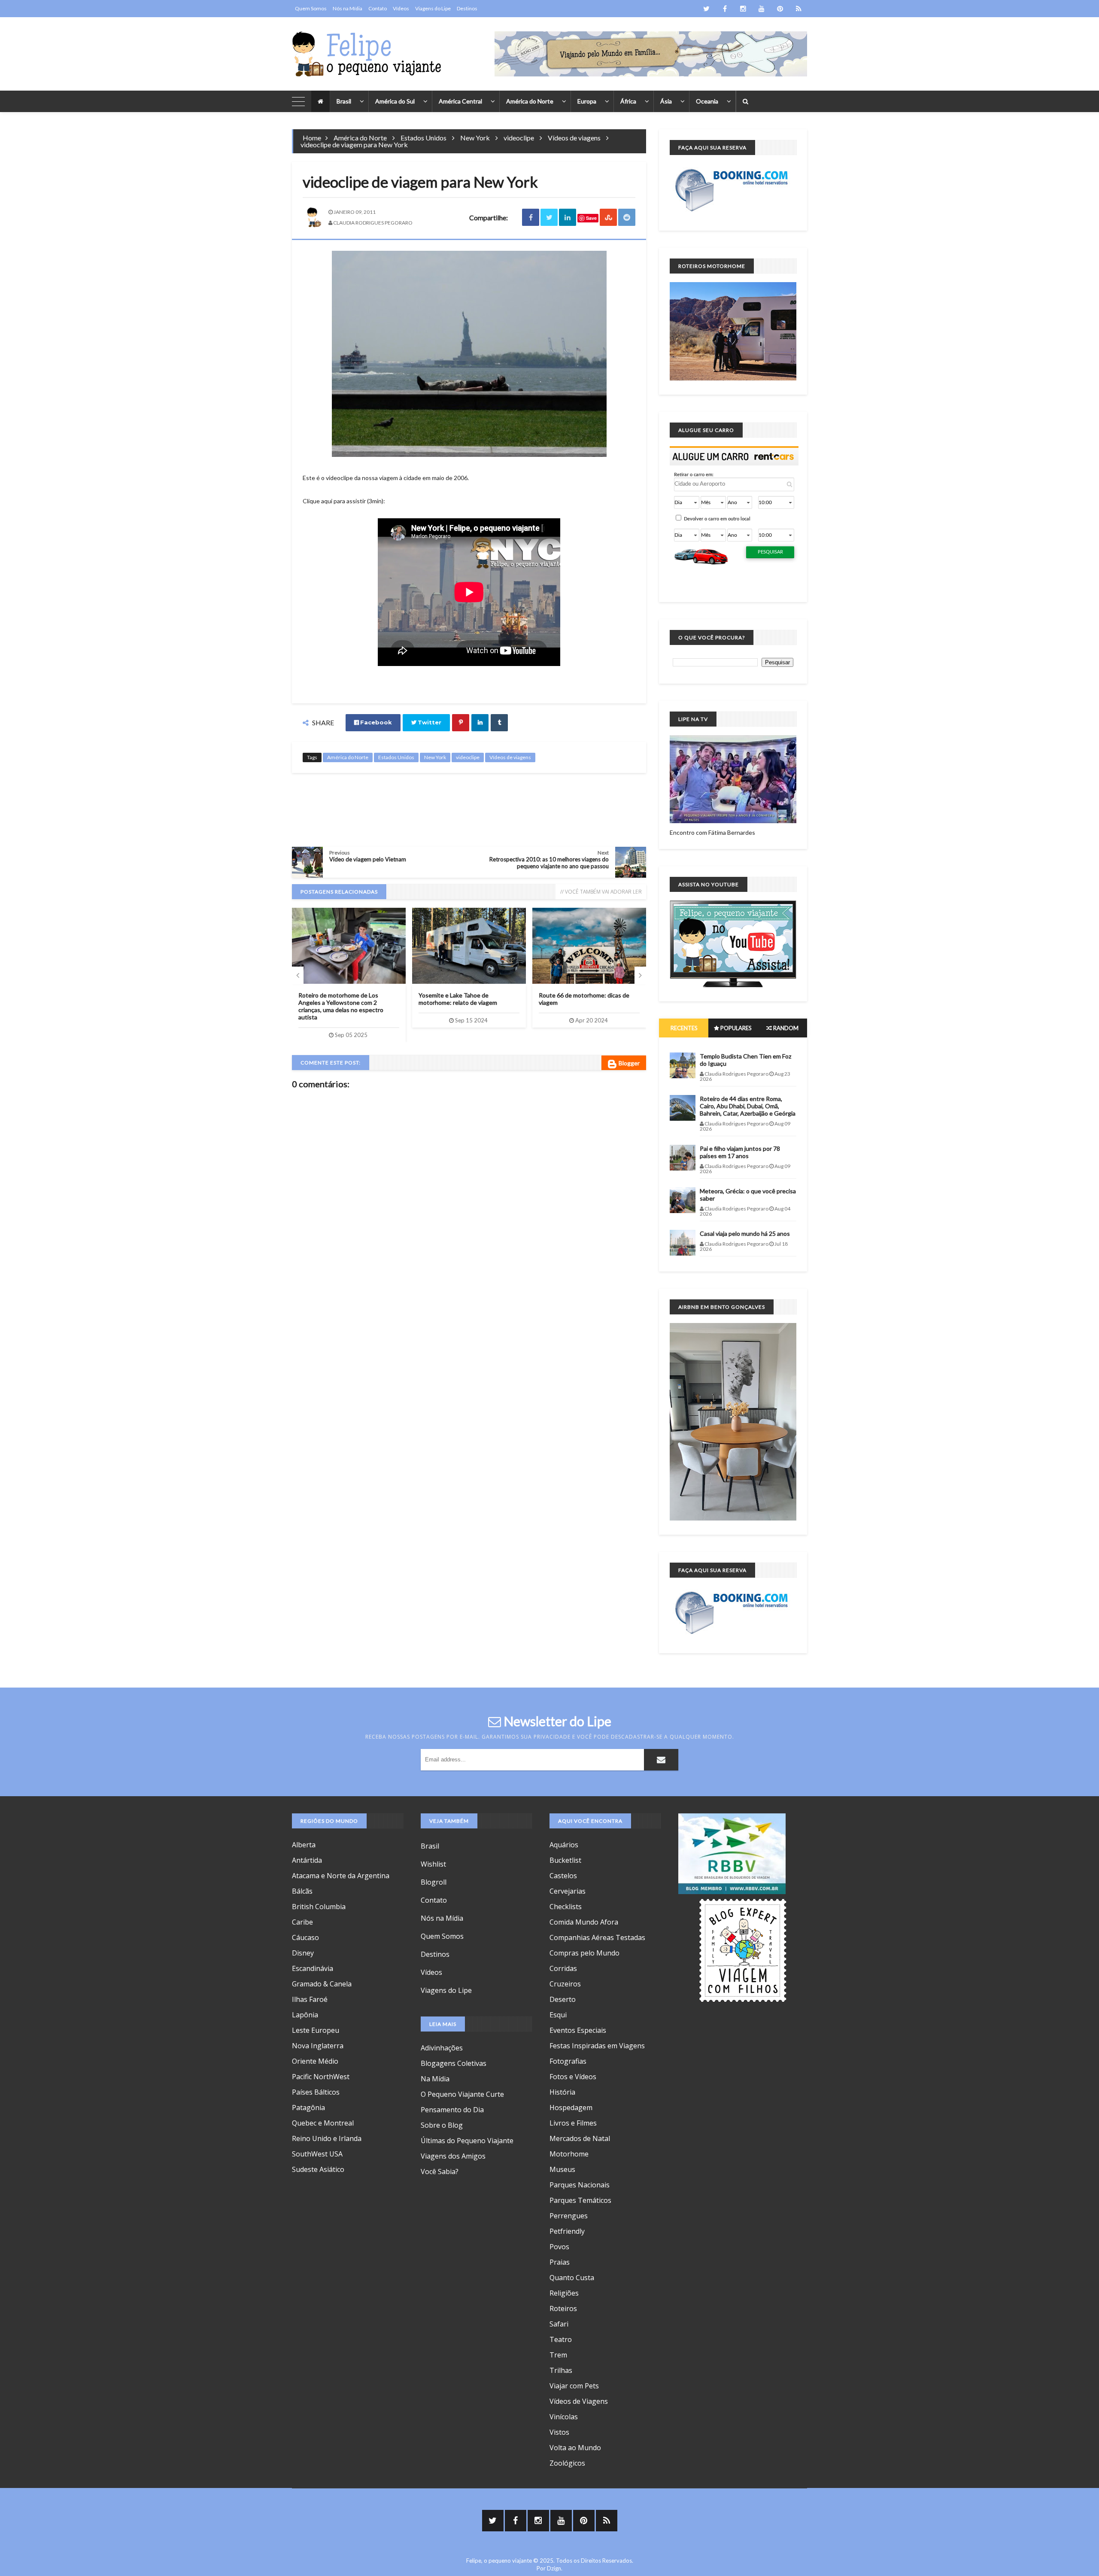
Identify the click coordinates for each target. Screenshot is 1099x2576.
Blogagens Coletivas (454, 2063)
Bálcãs (302, 1891)
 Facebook (373, 722)
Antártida (307, 1860)
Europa (587, 101)
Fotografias (568, 2061)
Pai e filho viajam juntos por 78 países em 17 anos (740, 1152)
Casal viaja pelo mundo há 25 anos (745, 1233)
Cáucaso (305, 1937)
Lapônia (305, 2015)
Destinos (467, 8)
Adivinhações (442, 2048)
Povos (559, 2247)
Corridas (563, 1968)
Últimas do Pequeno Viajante (467, 2141)
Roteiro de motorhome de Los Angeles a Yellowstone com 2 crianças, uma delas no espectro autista (341, 1006)
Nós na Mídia (348, 8)
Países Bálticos (316, 2092)
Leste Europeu (316, 2030)
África (628, 101)
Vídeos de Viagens (579, 2401)
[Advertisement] (469, 809)
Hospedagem (571, 2108)
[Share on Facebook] (531, 217)
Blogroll (434, 1882)
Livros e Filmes (573, 2123)
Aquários (564, 1845)
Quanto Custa (572, 2278)
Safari (559, 2324)
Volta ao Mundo (575, 2448)
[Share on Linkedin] (568, 217)
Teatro (561, 2339)
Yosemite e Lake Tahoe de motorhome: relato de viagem (458, 999)
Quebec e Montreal (323, 2123)
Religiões (564, 2293)
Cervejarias (568, 1891)
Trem (558, 2355)
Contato (378, 8)
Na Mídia (435, 2079)
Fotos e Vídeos (573, 2077)
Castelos (563, 1876)
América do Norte (530, 101)
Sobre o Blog (442, 2125)
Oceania (707, 101)
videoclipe (519, 138)
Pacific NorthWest (321, 2077)
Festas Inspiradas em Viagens (597, 2046)
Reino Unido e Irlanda (327, 2138)
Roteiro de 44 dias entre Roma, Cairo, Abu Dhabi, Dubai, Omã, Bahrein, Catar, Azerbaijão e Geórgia (748, 1106)
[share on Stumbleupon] (608, 217)
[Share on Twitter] (549, 217)
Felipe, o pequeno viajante (499, 2561)
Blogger (629, 1063)
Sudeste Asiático (318, 2169)
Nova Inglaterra (318, 2046)
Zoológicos (567, 2463)
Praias (560, 2262)
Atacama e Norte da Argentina (341, 1876)
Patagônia (308, 2108)
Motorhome (569, 2154)
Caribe (302, 1922)
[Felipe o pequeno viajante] (367, 54)
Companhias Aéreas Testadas (597, 1937)
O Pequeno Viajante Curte (462, 2094)
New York (475, 138)
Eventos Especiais (578, 2030)
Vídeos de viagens (574, 138)
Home (312, 138)
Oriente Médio (315, 2061)
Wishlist (433, 1864)
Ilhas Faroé (310, 1999)
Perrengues (569, 2216)
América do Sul (395, 101)
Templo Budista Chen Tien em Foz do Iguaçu (745, 1060)
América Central (460, 101)
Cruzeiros (565, 1984)
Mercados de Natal (580, 2138)
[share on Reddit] (627, 217)
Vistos (559, 2432)
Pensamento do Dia (452, 2110)
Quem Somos (311, 8)
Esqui (558, 2015)
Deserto (563, 1999)
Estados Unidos (424, 138)
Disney (303, 1953)
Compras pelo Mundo (584, 1953)
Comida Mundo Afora (584, 1922)
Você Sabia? (440, 2172)
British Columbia (319, 1907)
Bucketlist (565, 1860)
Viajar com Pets (574, 2386)
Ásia (666, 101)
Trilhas (561, 2370)
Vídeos (401, 8)
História (562, 2092)
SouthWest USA (317, 2154)
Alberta (304, 1845)
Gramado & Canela (322, 1984)
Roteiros (563, 2308)
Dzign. (555, 2568)
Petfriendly (567, 2231)
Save (591, 218)
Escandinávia (313, 1968)
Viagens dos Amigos (453, 2156)
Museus (562, 2169)
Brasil (344, 101)
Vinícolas (564, 2417)
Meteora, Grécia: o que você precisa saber (748, 1195)
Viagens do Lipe (433, 8)
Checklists (566, 1907)
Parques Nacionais (580, 2185)
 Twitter (426, 722)
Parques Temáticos (580, 2200)
